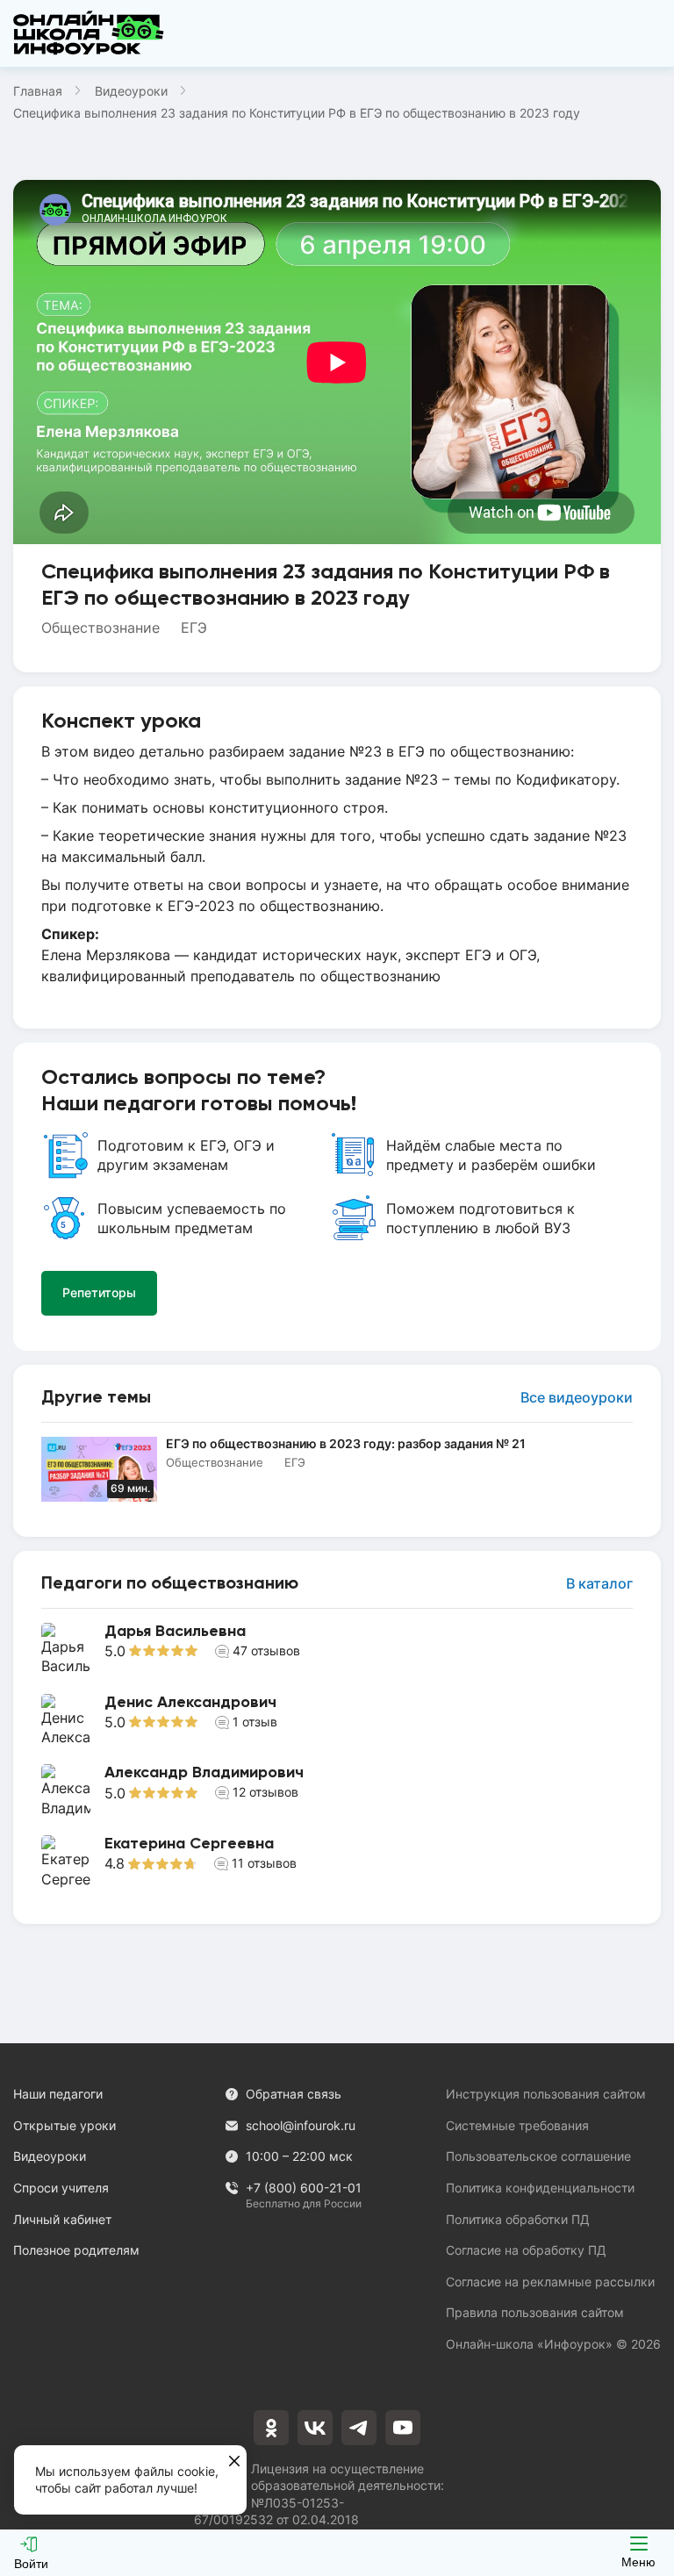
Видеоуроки (131, 91)
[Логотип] (89, 33)
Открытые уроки (65, 2125)
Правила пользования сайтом (535, 2312)
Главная (38, 91)
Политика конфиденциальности (540, 2188)
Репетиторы (99, 1292)
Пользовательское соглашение (538, 2156)
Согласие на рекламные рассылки (550, 2282)
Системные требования (517, 2125)
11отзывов (264, 1863)
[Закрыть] (234, 2462)
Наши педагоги (58, 2094)
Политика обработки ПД (518, 2219)
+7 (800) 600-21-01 (304, 2189)
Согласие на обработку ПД (526, 2250)
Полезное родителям (76, 2250)
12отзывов (265, 1792)
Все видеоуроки (577, 1398)
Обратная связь (294, 2094)
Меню (638, 2562)
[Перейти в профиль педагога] (337, 1650)
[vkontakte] (315, 2428)
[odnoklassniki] (271, 2428)
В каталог (599, 1583)
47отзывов (266, 1650)
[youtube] (403, 2428)
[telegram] (359, 2428)
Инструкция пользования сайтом (546, 2094)
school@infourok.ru (301, 2125)
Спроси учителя (61, 2188)
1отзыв (255, 1722)
